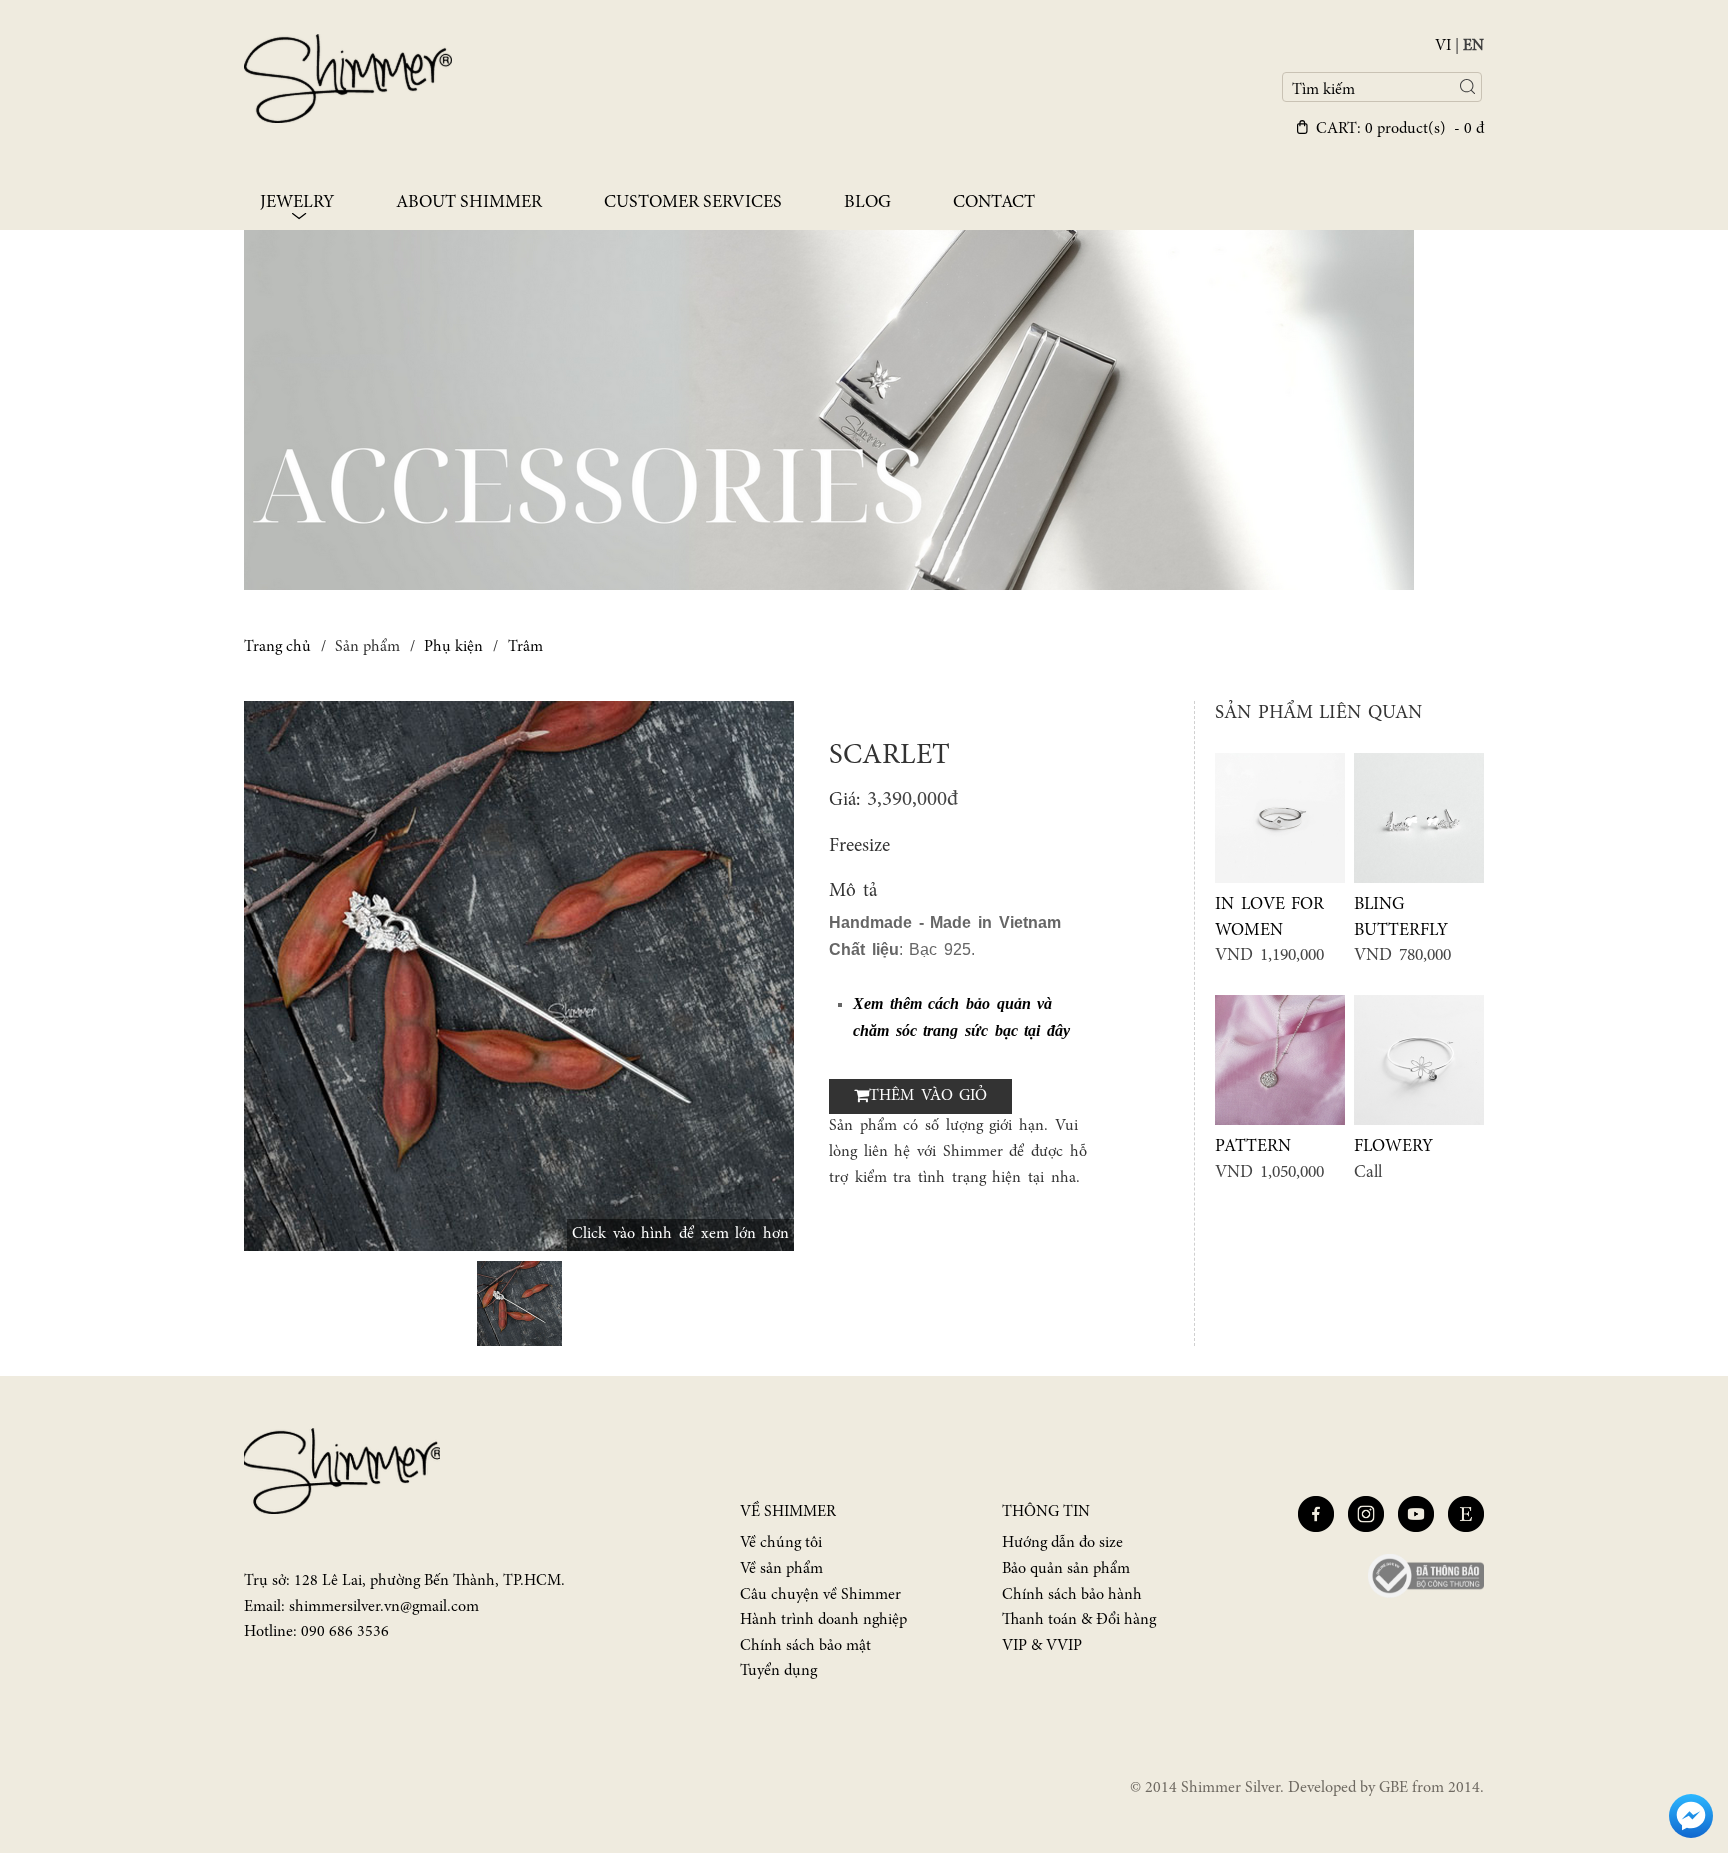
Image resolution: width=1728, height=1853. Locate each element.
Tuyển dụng (778, 1671)
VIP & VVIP (1042, 1646)
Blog (867, 203)
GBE (1393, 1788)
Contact (994, 203)
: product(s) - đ (1400, 129)
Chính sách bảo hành (1072, 1595)
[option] (519, 976)
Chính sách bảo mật (805, 1646)
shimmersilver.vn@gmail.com (384, 1607)
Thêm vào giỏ (928, 1096)
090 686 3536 (345, 1632)
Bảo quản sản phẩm (1066, 1569)
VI (1443, 46)
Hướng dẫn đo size (1062, 1543)
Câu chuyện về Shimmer (820, 1595)
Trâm (525, 647)
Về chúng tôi (781, 1543)
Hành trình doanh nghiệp (823, 1620)
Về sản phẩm (781, 1569)
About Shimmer (469, 203)
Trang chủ (277, 647)
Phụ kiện (453, 647)
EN (1473, 46)
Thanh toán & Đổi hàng (1079, 1620)
